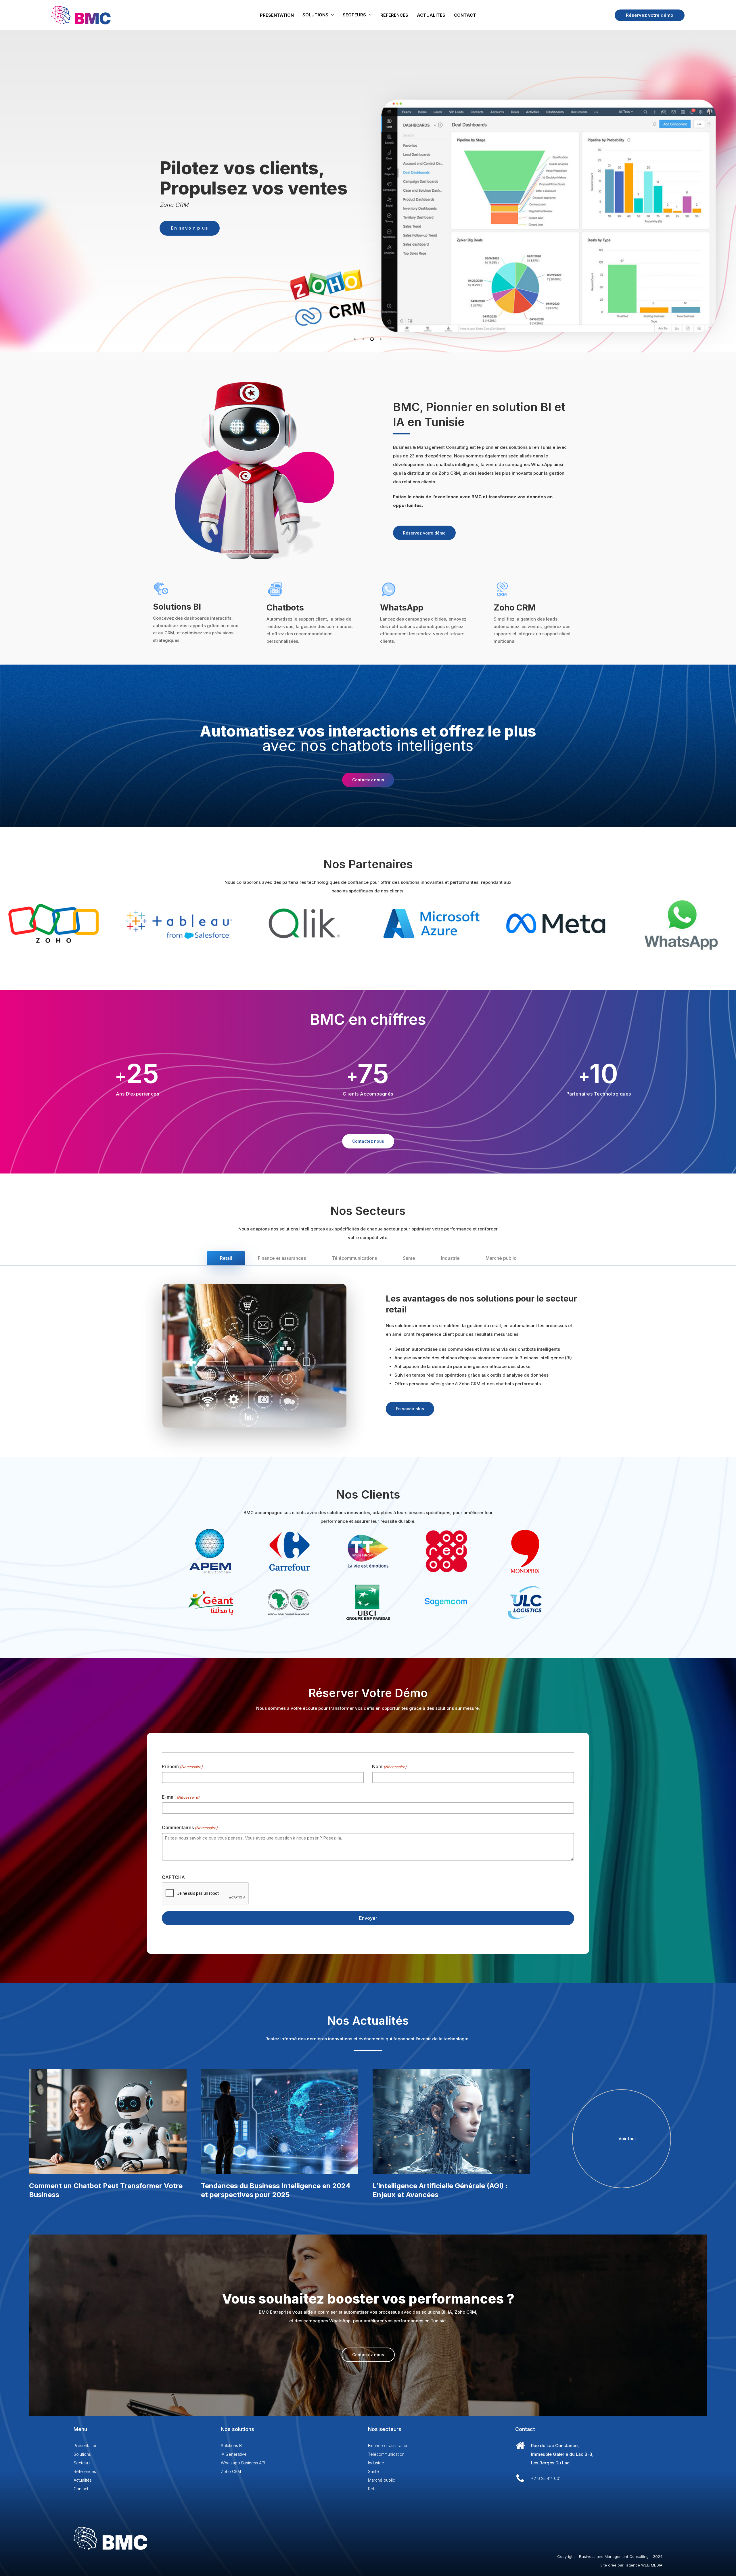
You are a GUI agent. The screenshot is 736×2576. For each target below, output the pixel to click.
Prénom (182, 1766)
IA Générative (234, 2454)
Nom (389, 1766)
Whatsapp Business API (243, 2463)
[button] (424, 533)
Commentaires (190, 1827)
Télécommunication (386, 2454)
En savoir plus (398, 238)
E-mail (181, 1797)
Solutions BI (232, 2446)
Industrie (376, 2463)
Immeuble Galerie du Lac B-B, (562, 2454)
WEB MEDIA (652, 2565)
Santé (373, 2471)
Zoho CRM (231, 2471)
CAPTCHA (173, 1877)
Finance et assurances (389, 2446)
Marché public (382, 2480)
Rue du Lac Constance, (555, 2446)
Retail (373, 2489)
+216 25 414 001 (546, 2478)
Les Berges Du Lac (550, 2463)
